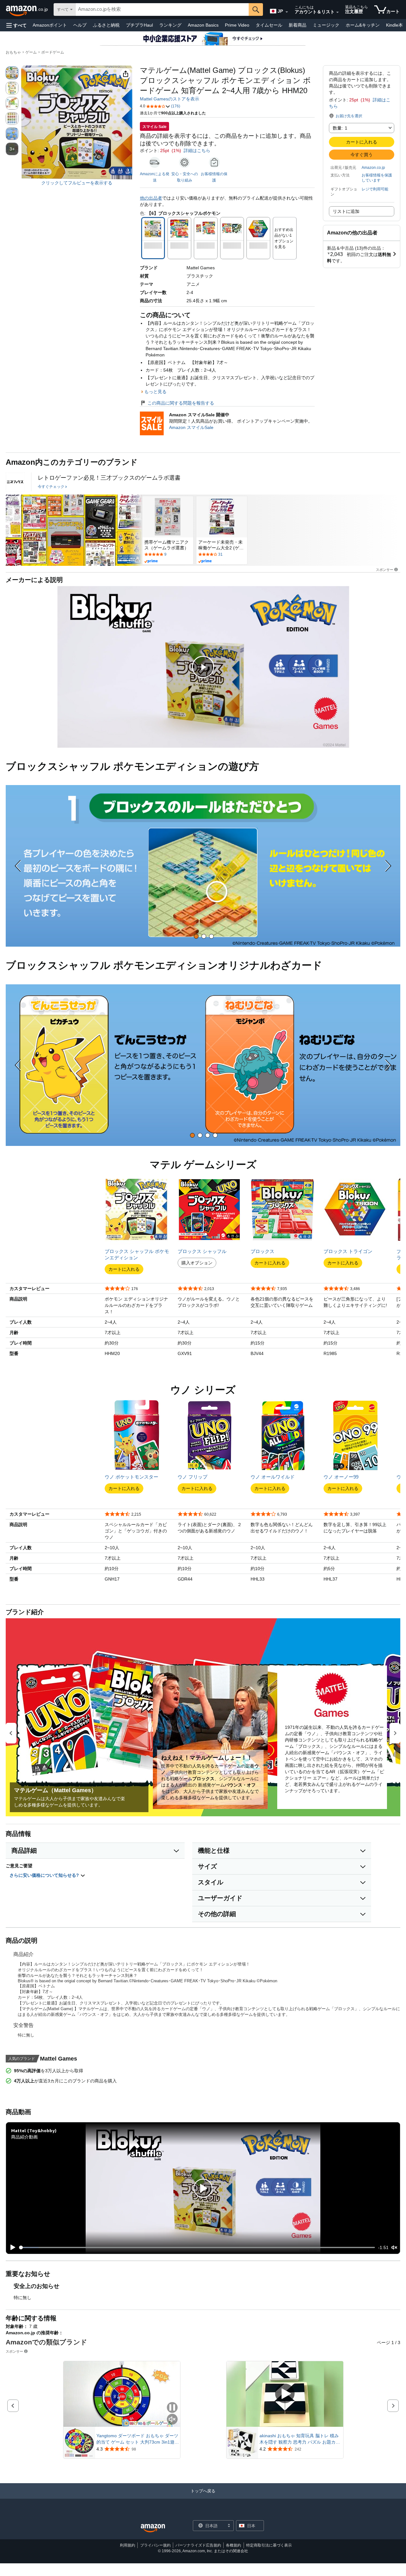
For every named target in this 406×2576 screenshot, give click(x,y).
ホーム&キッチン (363, 25)
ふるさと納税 (106, 25)
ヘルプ (80, 25)
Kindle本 (394, 25)
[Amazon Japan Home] (153, 2528)
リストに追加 (346, 211)
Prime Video (237, 25)
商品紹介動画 (24, 2137)
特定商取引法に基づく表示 (269, 2545)
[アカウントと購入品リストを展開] (337, 12)
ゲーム (31, 52)
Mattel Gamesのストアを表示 (170, 99)
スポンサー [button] (385, 569)
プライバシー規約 (155, 2545)
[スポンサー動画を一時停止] (172, 2408)
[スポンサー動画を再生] (285, 2394)
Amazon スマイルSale (191, 427)
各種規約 (233, 2545)
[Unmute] (394, 2247)
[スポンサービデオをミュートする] (172, 2420)
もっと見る (155, 392)
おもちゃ (13, 52)
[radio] (12, 73)
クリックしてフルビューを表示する (77, 183)
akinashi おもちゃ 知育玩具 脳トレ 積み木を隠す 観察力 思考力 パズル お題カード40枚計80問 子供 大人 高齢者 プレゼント (300, 2439)
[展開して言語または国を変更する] (287, 12)
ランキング (170, 25)
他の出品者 (151, 198)
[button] (16, 25)
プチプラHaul (139, 25)
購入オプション (197, 1263)
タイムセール (269, 25)
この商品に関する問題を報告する (181, 403)
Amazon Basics (203, 25)
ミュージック (326, 25)
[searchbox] (162, 10)
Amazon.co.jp (373, 168)
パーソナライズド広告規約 (198, 2545)
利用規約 (128, 2545)
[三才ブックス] (15, 482)
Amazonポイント (50, 25)
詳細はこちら (197, 150)
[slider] (197, 2247)
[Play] (11, 2247)
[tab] (196, 936)
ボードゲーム (53, 52)
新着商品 (298, 25)
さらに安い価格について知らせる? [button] (45, 1875)
